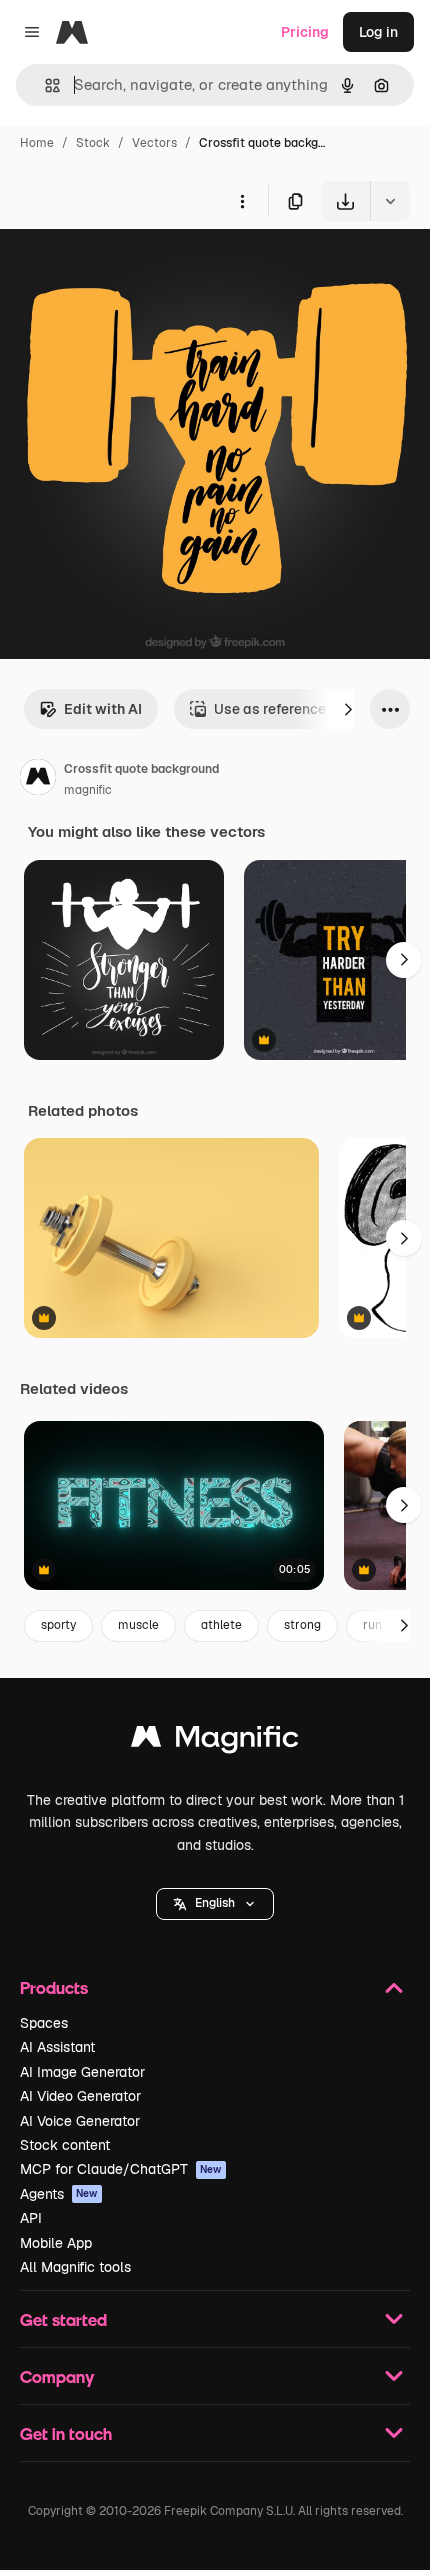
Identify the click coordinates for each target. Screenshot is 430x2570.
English (215, 1903)
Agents (59, 2194)
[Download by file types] (390, 201)
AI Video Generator (80, 2096)
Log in (378, 32)
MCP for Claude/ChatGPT (121, 2169)
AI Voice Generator (80, 2121)
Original (128, 267)
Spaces (44, 2023)
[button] (215, 1904)
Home (37, 143)
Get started (63, 2319)
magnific (88, 790)
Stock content (65, 2145)
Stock (93, 143)
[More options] (242, 201)
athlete (221, 1625)
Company (57, 2376)
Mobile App (56, 2243)
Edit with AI (103, 709)
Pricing (305, 32)
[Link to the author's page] (38, 780)
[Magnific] (215, 1741)
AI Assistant (57, 2047)
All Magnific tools (75, 2267)
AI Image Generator (82, 2072)
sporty (58, 1625)
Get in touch (66, 2433)
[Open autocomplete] (44, 85)
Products (54, 1987)
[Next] (348, 709)
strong (302, 1625)
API (31, 2218)
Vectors (154, 143)
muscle (138, 1625)
